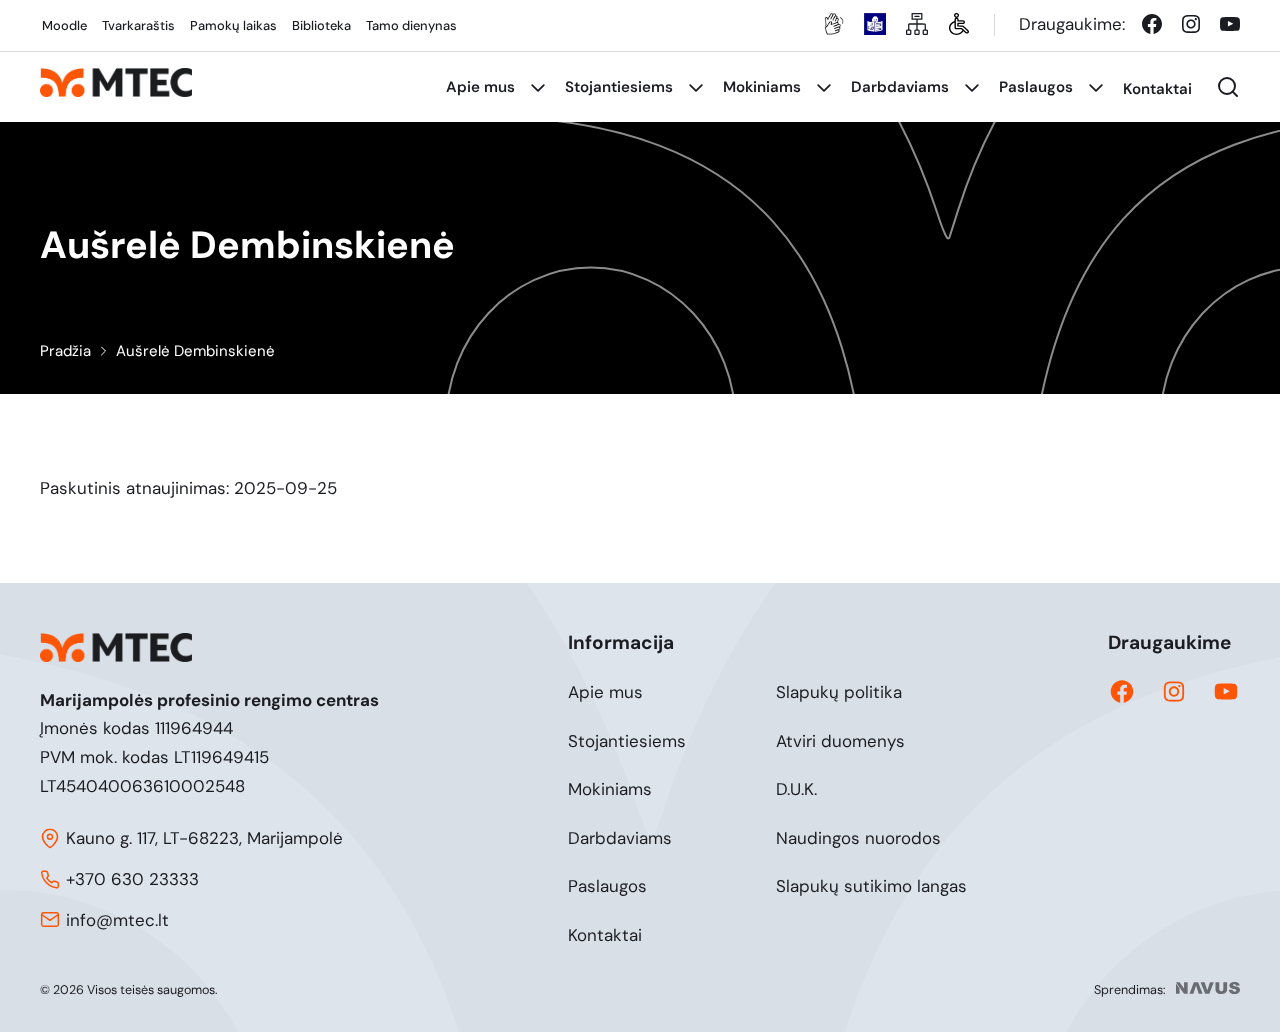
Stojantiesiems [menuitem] (619, 87)
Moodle (64, 25)
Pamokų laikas (233, 25)
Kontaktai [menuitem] (1157, 89)
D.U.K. (796, 789)
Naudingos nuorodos (858, 838)
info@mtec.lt (117, 920)
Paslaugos (607, 886)
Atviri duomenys (840, 741)
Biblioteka (321, 25)
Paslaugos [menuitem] (1036, 87)
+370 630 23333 (132, 879)
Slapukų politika (839, 692)
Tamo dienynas (411, 25)
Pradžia (65, 351)
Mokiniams (610, 789)
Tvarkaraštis (138, 25)
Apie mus (605, 692)
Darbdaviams (620, 838)
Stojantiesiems (627, 741)
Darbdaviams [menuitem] (900, 87)
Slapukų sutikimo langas (871, 886)
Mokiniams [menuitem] (762, 87)
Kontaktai (605, 935)
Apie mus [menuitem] (480, 87)
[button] (1228, 87)
